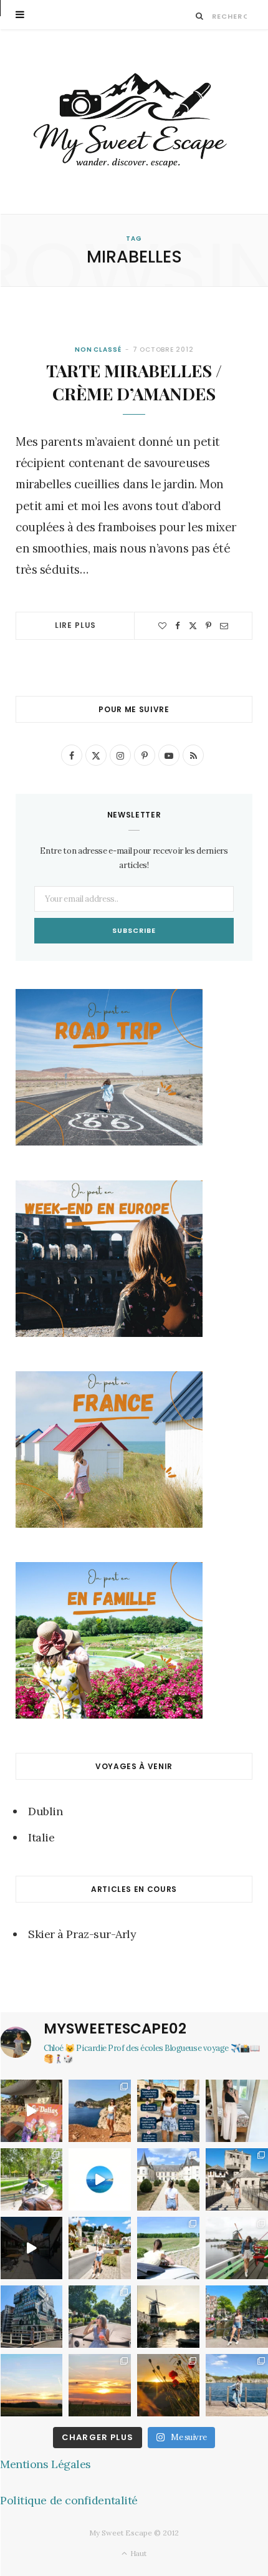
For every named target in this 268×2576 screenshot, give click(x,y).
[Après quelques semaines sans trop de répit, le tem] (237, 2111)
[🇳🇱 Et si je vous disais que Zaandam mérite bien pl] (237, 2248)
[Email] (224, 626)
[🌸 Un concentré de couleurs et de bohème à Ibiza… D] (31, 2111)
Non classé (98, 350)
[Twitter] (193, 626)
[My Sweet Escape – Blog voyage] (134, 122)
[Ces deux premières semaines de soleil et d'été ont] (168, 2385)
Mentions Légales (45, 2464)
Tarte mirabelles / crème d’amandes (134, 382)
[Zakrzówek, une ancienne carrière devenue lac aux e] (237, 2385)
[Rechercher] (200, 16)
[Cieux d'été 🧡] (31, 2385)
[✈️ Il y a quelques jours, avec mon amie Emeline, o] (31, 2248)
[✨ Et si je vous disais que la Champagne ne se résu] (168, 2248)
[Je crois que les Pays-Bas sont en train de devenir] (168, 2317)
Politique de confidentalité (69, 2500)
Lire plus (76, 625)
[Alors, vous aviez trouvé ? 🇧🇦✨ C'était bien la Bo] (237, 2179)
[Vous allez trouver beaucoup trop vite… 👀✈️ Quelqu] (100, 2179)
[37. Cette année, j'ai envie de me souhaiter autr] (237, 2317)
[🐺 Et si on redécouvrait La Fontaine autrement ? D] (100, 2248)
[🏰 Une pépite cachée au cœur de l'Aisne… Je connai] (168, 2179)
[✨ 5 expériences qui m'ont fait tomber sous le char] (100, 2317)
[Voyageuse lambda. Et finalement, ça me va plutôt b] (168, 2111)
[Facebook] (178, 626)
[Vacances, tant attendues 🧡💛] (100, 2385)
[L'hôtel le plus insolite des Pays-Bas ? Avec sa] (31, 2317)
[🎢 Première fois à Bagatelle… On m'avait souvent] (31, 2179)
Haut (137, 2553)
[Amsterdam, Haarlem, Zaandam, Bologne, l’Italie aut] (100, 2111)
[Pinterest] (208, 626)
